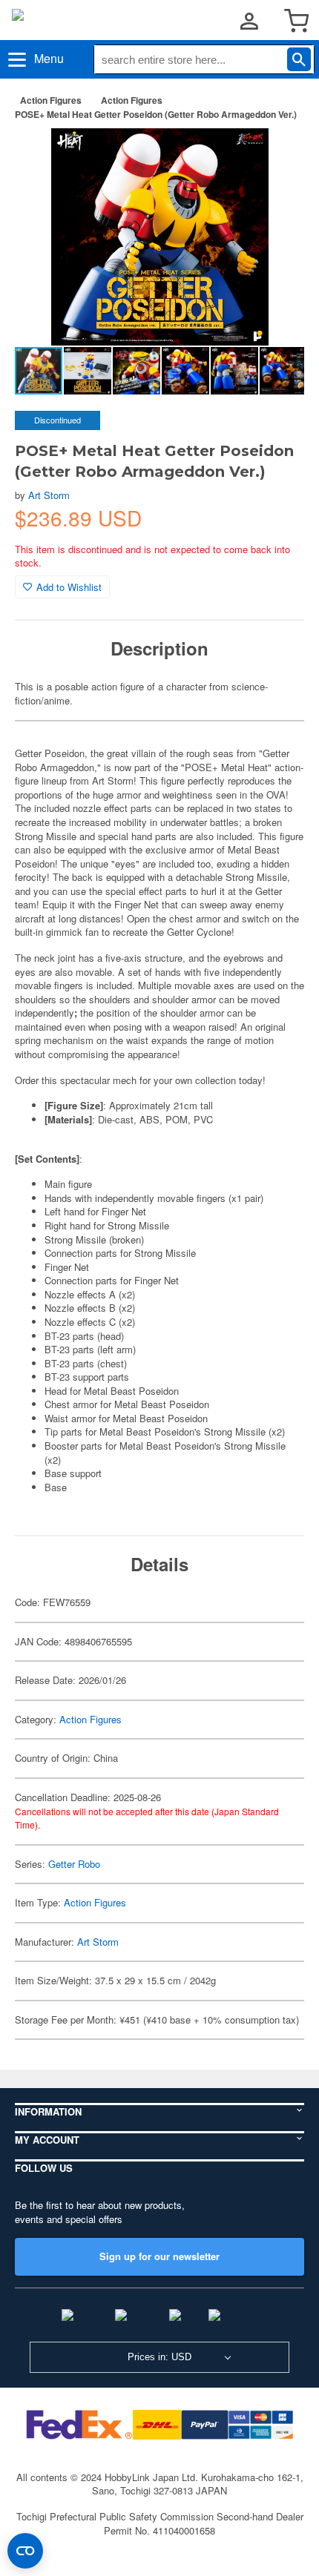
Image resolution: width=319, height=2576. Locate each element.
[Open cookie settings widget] (25, 2551)
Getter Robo (74, 1864)
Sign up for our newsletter (159, 2256)
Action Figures (51, 100)
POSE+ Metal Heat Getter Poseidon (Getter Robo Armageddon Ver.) (156, 114)
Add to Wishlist (69, 587)
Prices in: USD (159, 2357)
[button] (277, 155)
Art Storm (49, 495)
